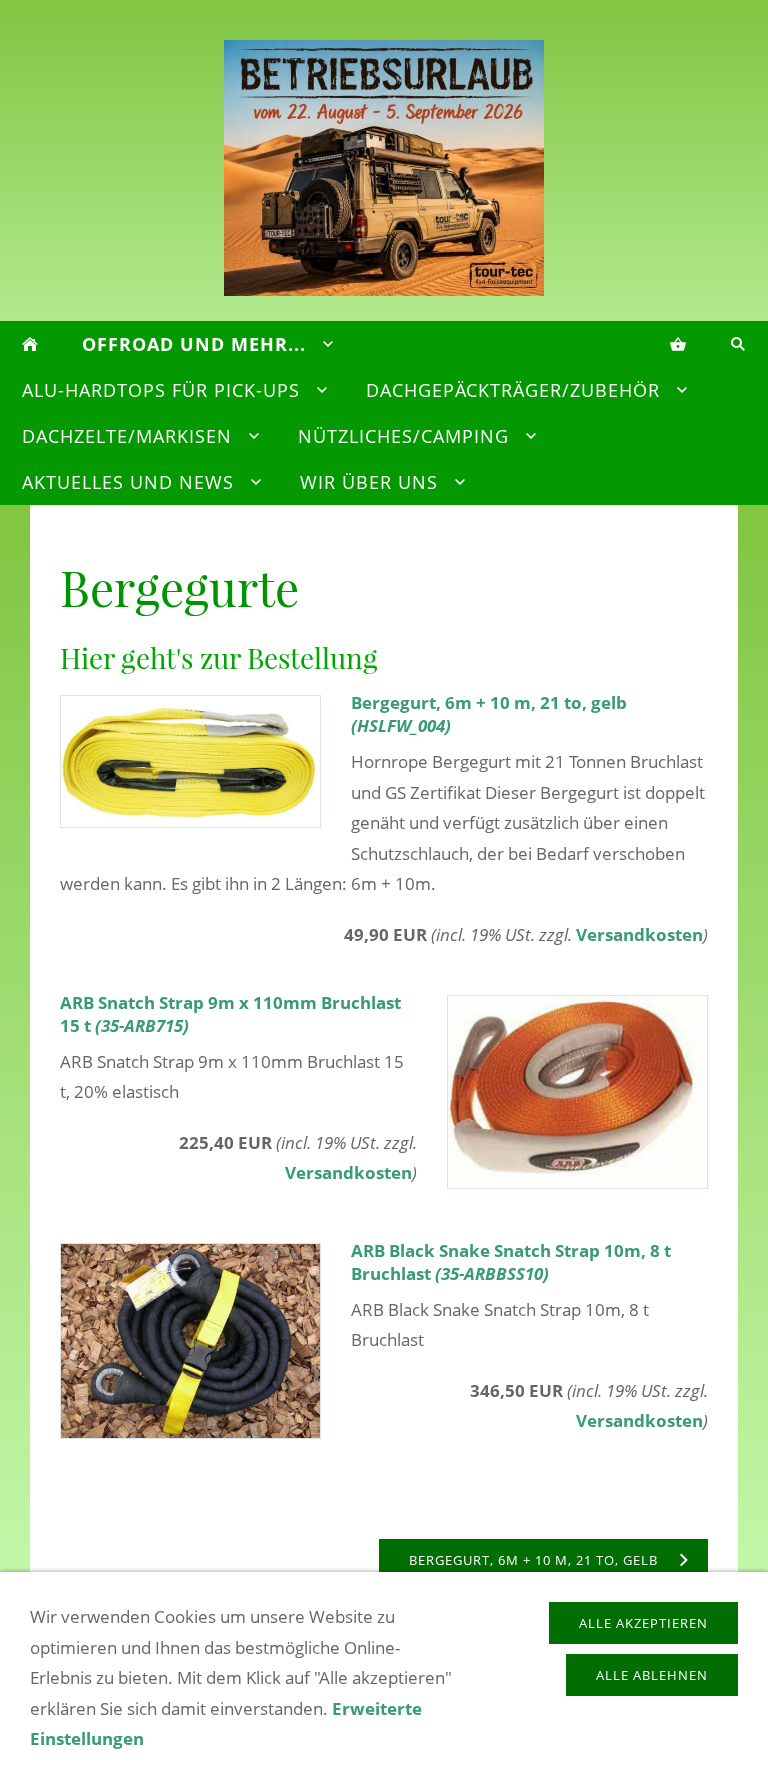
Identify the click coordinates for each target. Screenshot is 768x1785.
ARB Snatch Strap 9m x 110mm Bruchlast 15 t (230, 1014)
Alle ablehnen (652, 1675)
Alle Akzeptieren (643, 1623)
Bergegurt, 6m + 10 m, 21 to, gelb (489, 714)
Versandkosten (639, 934)
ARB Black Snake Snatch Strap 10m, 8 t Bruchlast (511, 1262)
